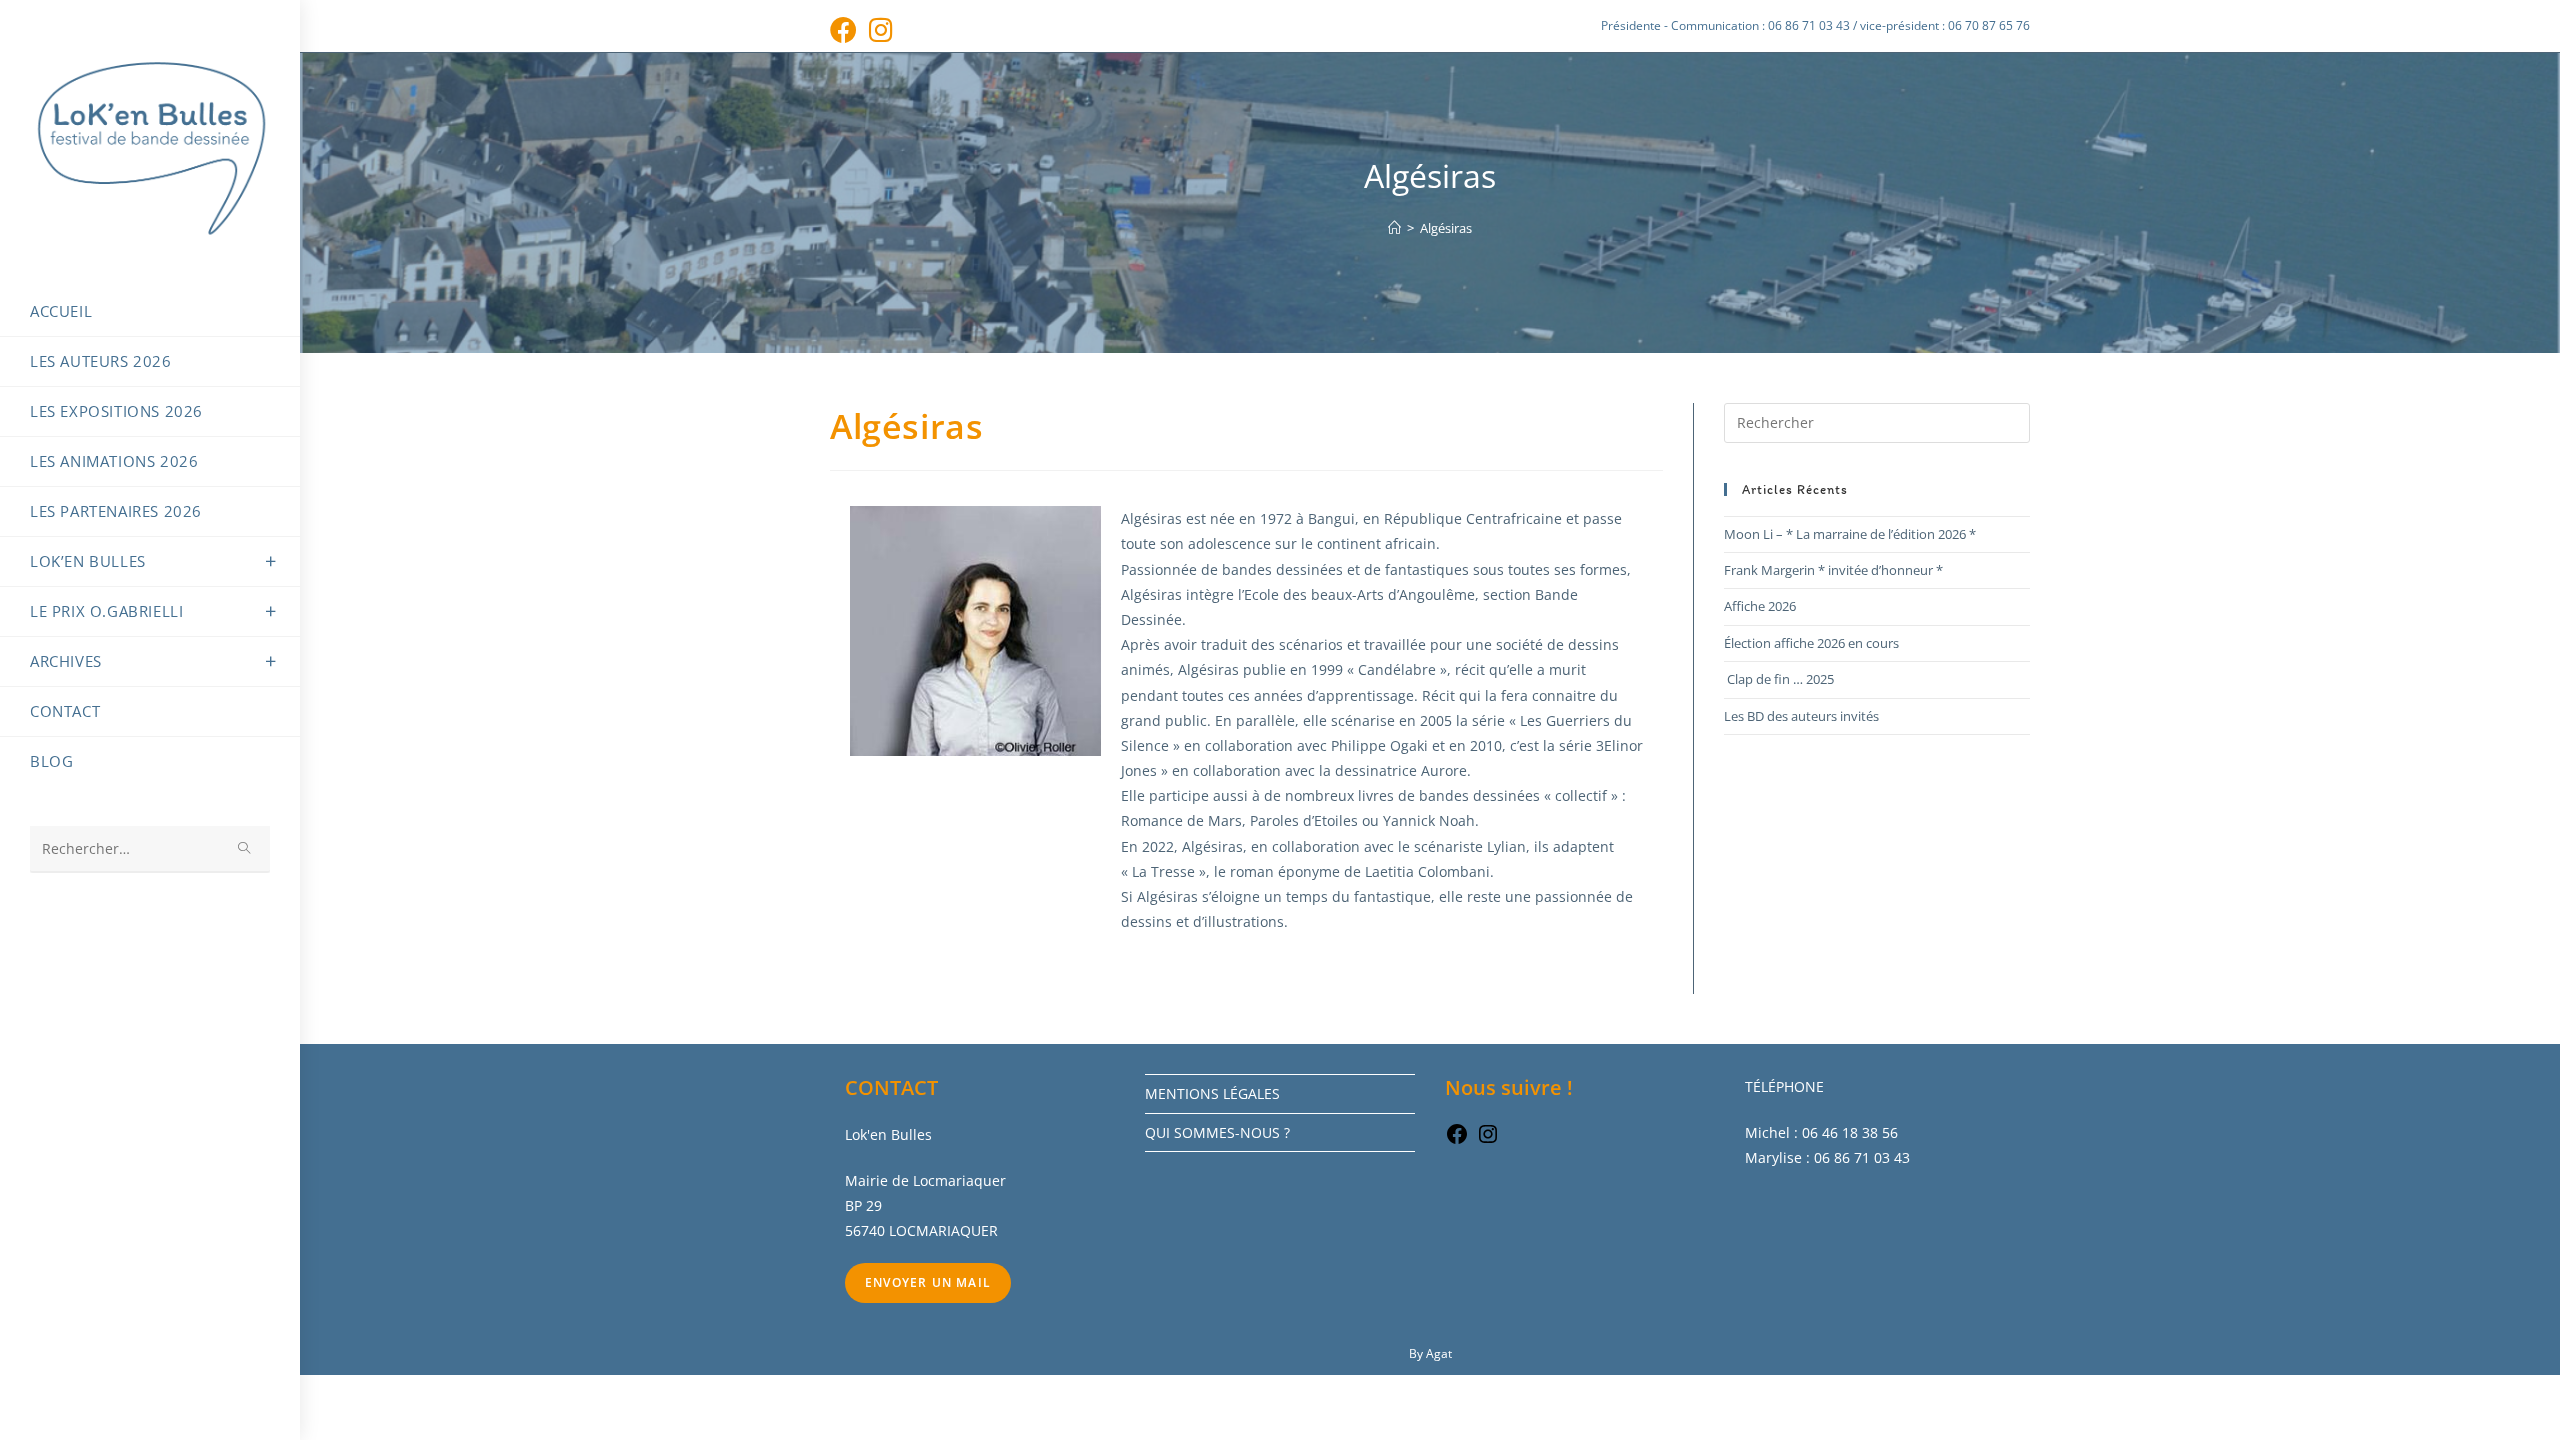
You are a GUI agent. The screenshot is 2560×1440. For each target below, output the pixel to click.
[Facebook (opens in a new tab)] (846, 29)
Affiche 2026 (1760, 606)
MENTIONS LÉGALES (1212, 1093)
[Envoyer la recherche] (245, 849)
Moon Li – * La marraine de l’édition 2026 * (1850, 534)
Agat (1439, 1353)
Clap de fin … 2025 (1779, 679)
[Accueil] (1394, 228)
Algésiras (1446, 228)
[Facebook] (1457, 1140)
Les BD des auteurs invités (1801, 716)
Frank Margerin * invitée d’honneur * (1833, 570)
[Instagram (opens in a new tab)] (881, 29)
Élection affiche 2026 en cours (1811, 643)
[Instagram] (1488, 1140)
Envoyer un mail (928, 1282)
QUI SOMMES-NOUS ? (1217, 1132)
